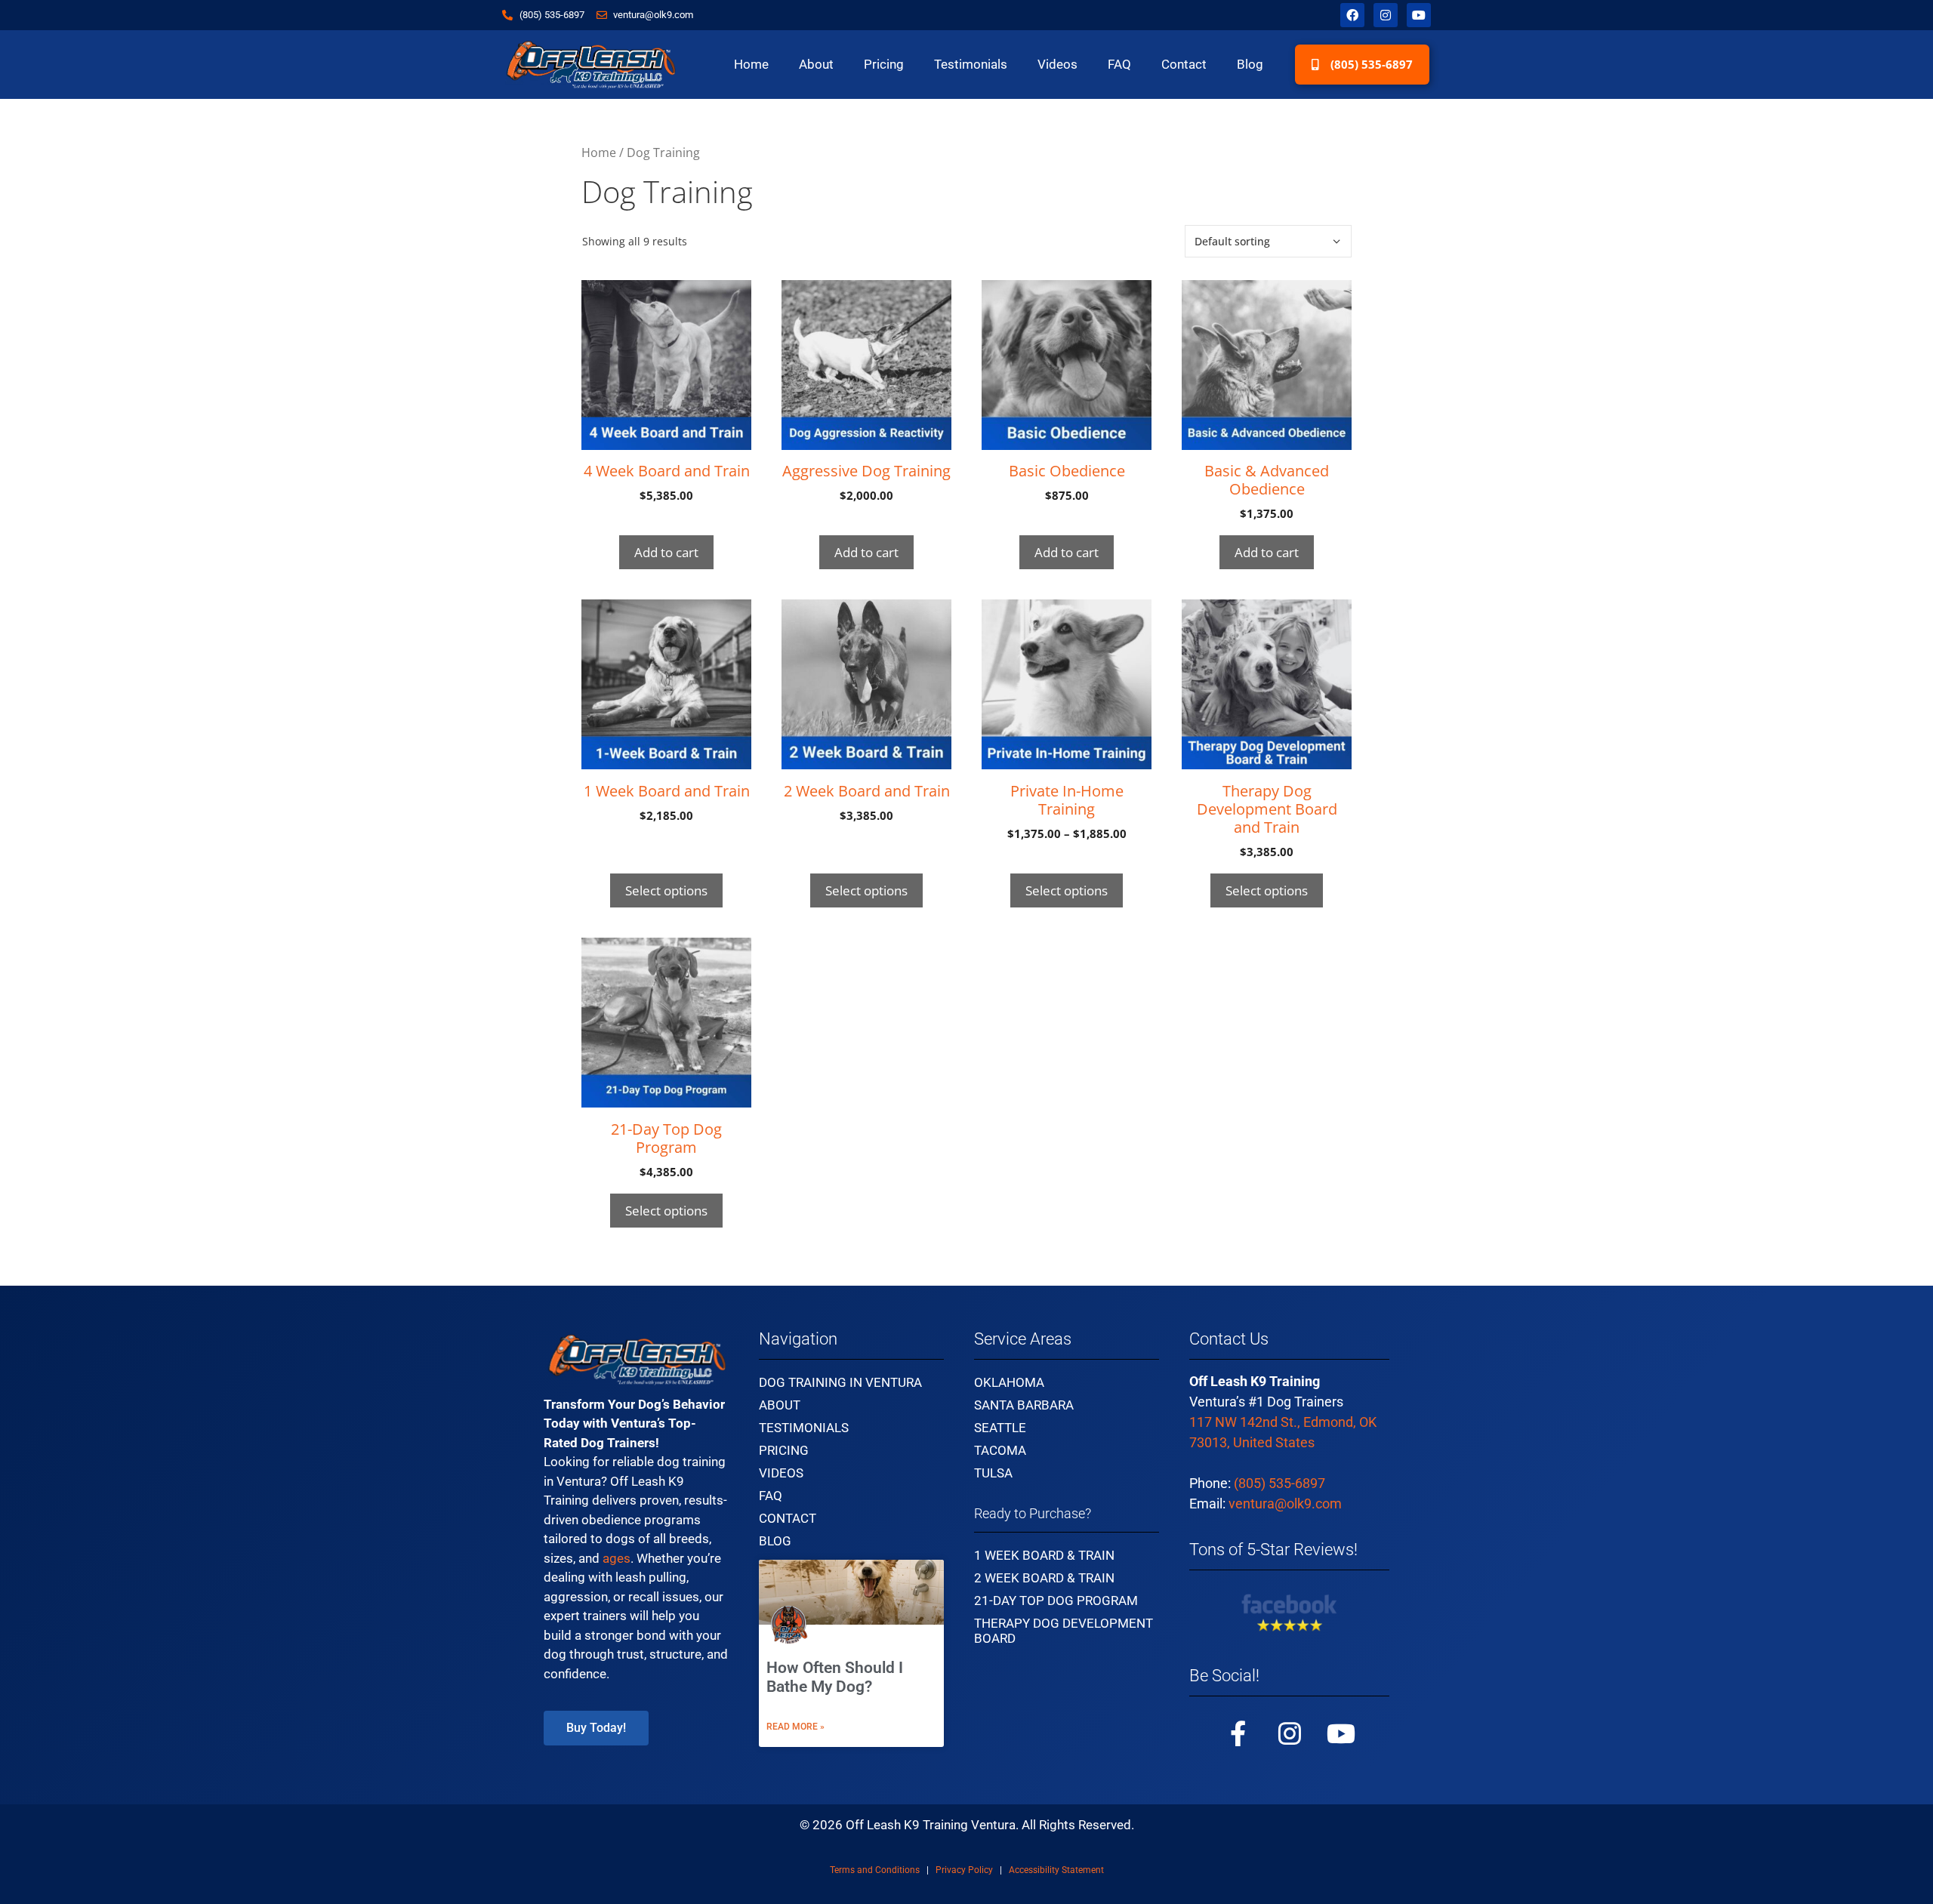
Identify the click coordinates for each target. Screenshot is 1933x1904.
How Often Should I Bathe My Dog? (835, 1677)
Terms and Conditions (875, 1870)
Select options (666, 890)
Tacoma (1000, 1450)
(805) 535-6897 (1279, 1483)
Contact (1184, 64)
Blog (1250, 64)
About (816, 64)
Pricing (884, 64)
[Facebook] (1352, 15)
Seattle (1000, 1428)
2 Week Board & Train (1044, 1578)
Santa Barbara (1024, 1405)
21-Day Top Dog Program (1056, 1601)
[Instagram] (1386, 15)
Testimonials (971, 64)
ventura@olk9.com (1285, 1503)
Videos (1057, 64)
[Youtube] (1419, 15)
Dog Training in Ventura (840, 1382)
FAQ (1119, 64)
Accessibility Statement (1056, 1870)
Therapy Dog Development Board (1064, 1631)
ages (617, 1558)
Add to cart (666, 552)
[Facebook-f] (1238, 1733)
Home (751, 64)
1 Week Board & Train (1044, 1555)
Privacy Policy (964, 1870)
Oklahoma (1009, 1382)
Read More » (795, 1727)
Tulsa (993, 1473)
